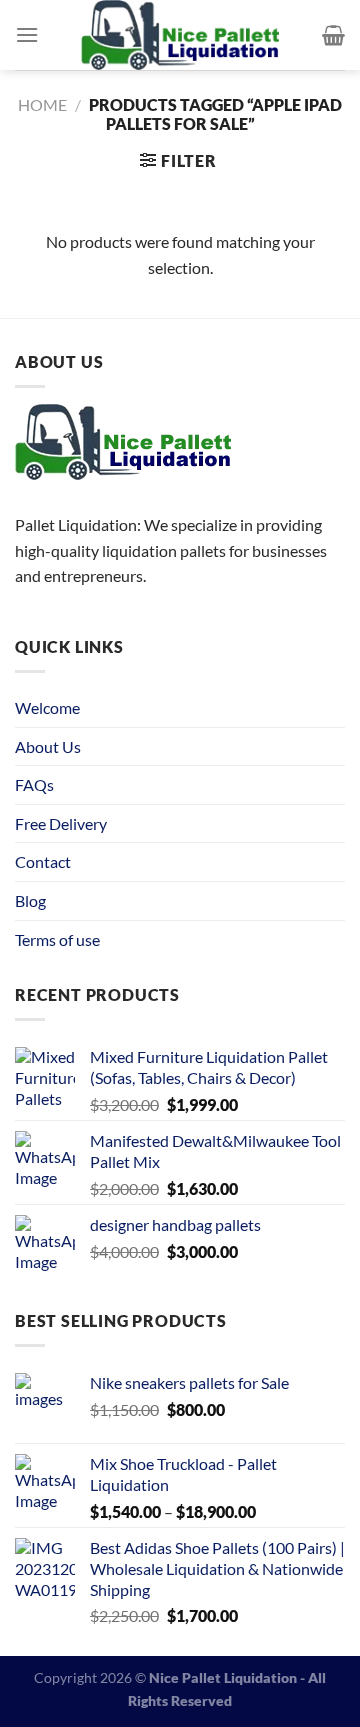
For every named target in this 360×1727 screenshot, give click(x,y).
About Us (48, 746)
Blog (30, 900)
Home (42, 104)
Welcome (47, 707)
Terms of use (57, 939)
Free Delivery (61, 823)
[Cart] (333, 35)
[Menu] (27, 34)
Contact (43, 861)
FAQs (34, 784)
